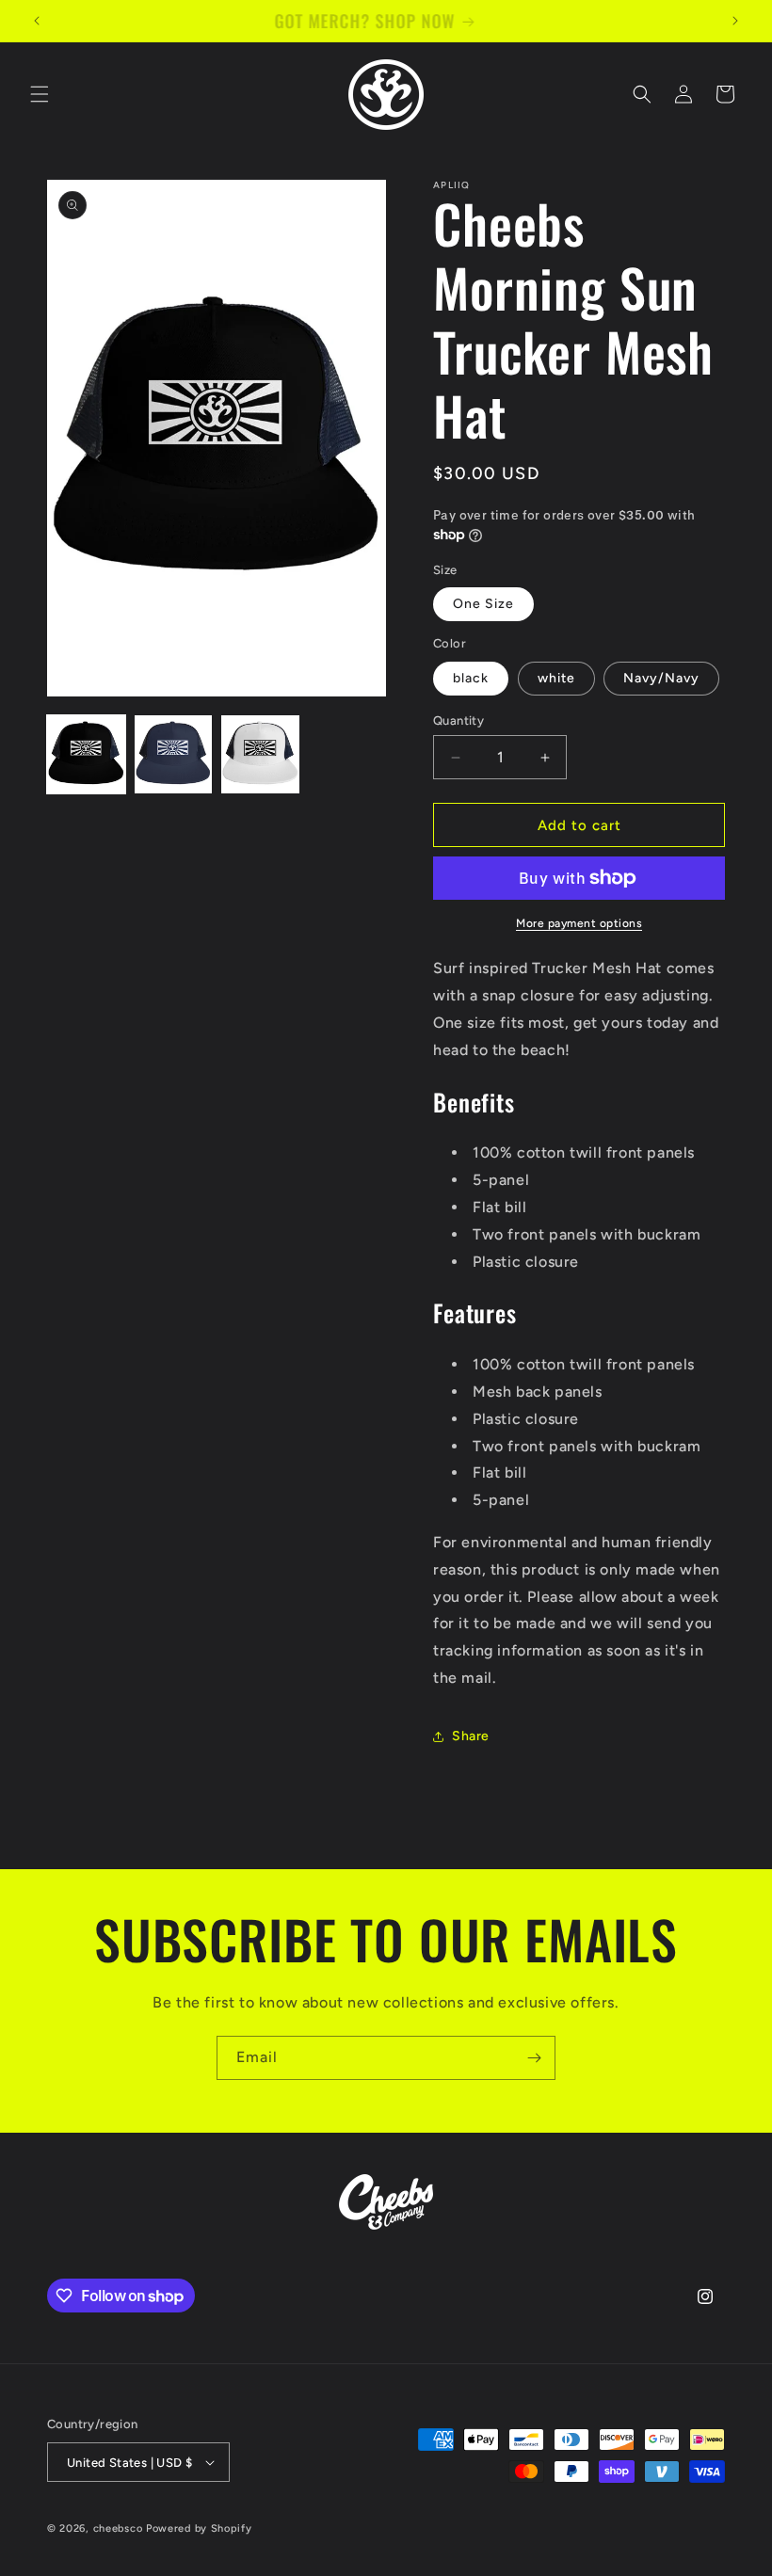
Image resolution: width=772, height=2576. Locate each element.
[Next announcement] (735, 21)
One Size (483, 604)
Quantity (458, 720)
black (471, 678)
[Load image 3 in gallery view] (260, 754)
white (556, 678)
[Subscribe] (534, 2058)
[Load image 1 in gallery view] (86, 754)
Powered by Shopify (199, 2528)
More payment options (579, 923)
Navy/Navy (661, 678)
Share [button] (471, 1736)
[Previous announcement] (37, 21)
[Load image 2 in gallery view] (174, 754)
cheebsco (118, 2528)
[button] (40, 94)
